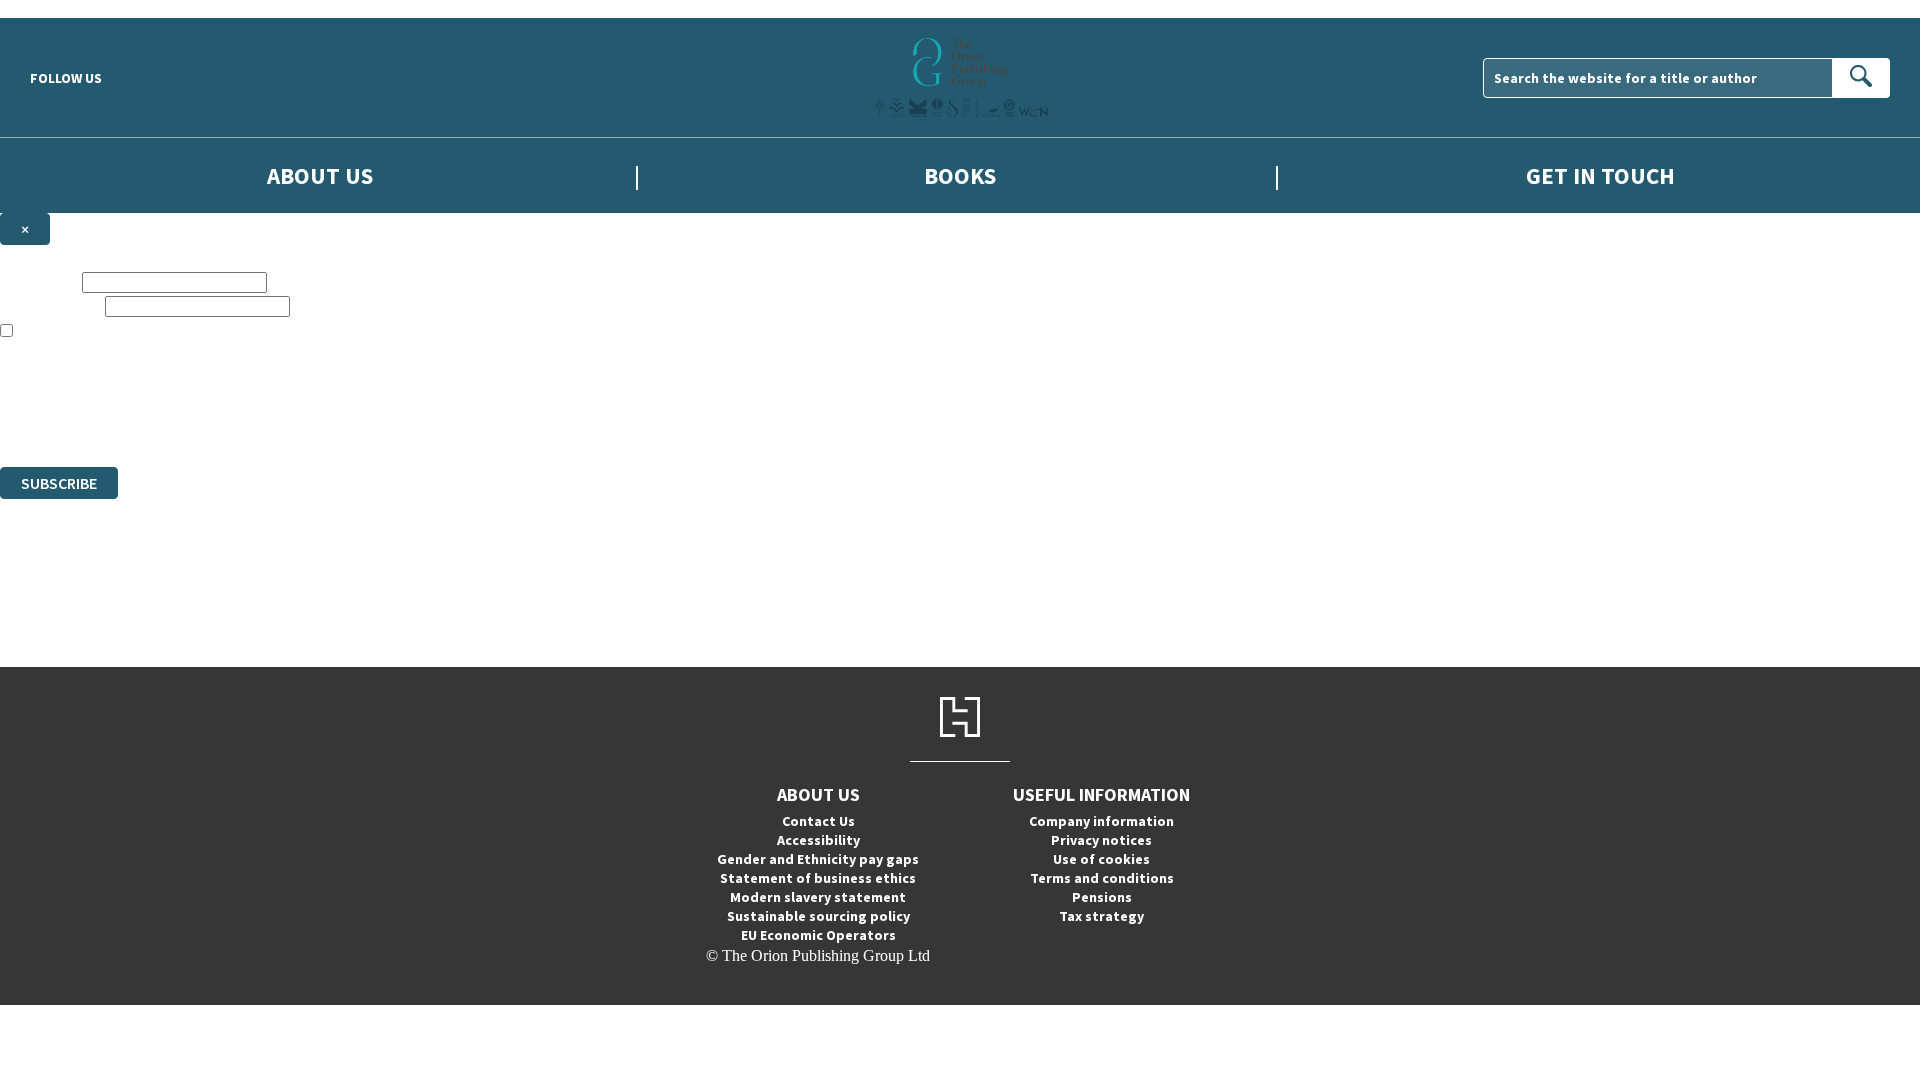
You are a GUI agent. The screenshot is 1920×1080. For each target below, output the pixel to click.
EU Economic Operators (818, 935)
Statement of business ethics (818, 878)
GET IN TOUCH (1600, 175)
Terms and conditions (1102, 878)
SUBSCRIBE (59, 483)
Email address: (50, 305)
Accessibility (818, 840)
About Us (320, 175)
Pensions (1102, 897)
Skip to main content (65, 8)
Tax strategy (1101, 916)
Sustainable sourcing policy (818, 916)
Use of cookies (1101, 859)
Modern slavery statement (818, 897)
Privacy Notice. (396, 421)
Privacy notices (1101, 840)
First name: (39, 281)
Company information (1101, 821)
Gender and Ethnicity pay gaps (818, 859)
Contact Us (818, 821)
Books (960, 175)
